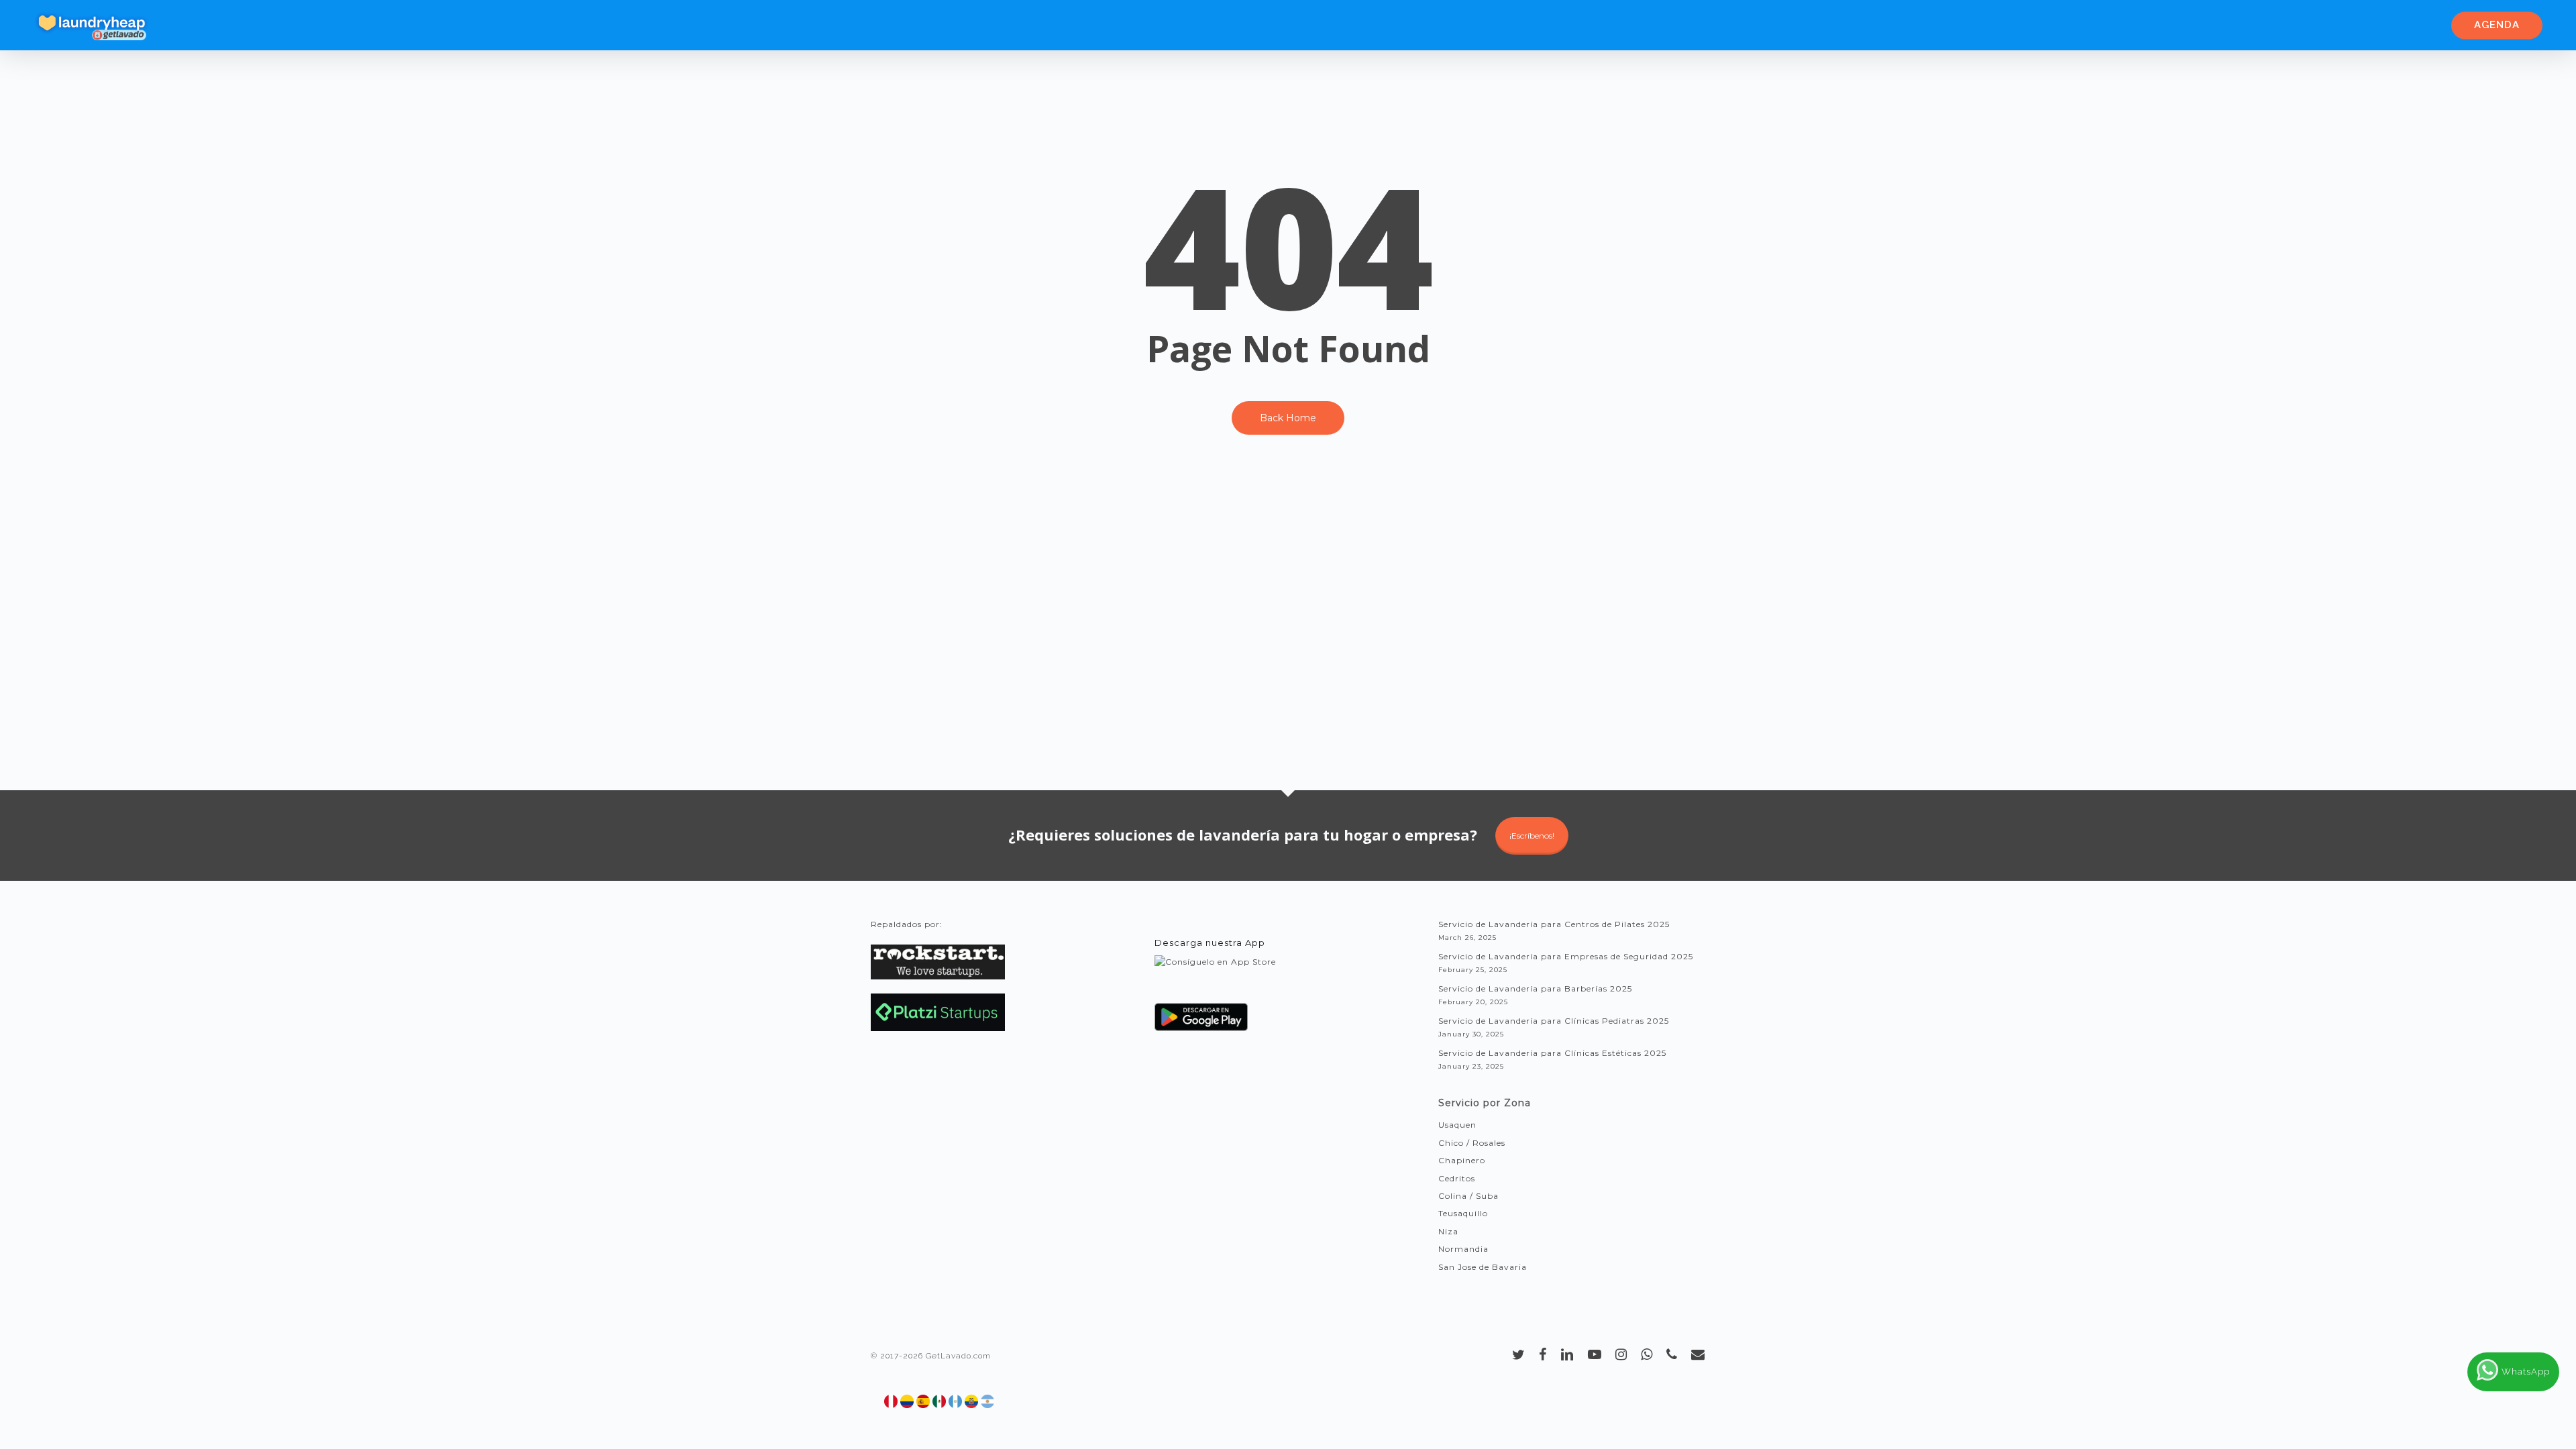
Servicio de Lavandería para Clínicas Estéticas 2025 (1552, 1053)
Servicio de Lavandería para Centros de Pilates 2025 (1554, 924)
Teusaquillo (1463, 1213)
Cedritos (1457, 1178)
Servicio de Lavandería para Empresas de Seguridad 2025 (1566, 956)
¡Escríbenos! (1532, 836)
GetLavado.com (958, 1356)
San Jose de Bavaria (1483, 1267)
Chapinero (1462, 1160)
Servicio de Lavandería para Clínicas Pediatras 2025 (1554, 1021)
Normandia (1463, 1249)
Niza (1448, 1231)
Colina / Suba (1468, 1196)
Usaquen (1457, 1125)
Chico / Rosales (1472, 1143)
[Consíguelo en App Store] (1215, 974)
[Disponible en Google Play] (1201, 1022)
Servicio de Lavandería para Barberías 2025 (1535, 988)
